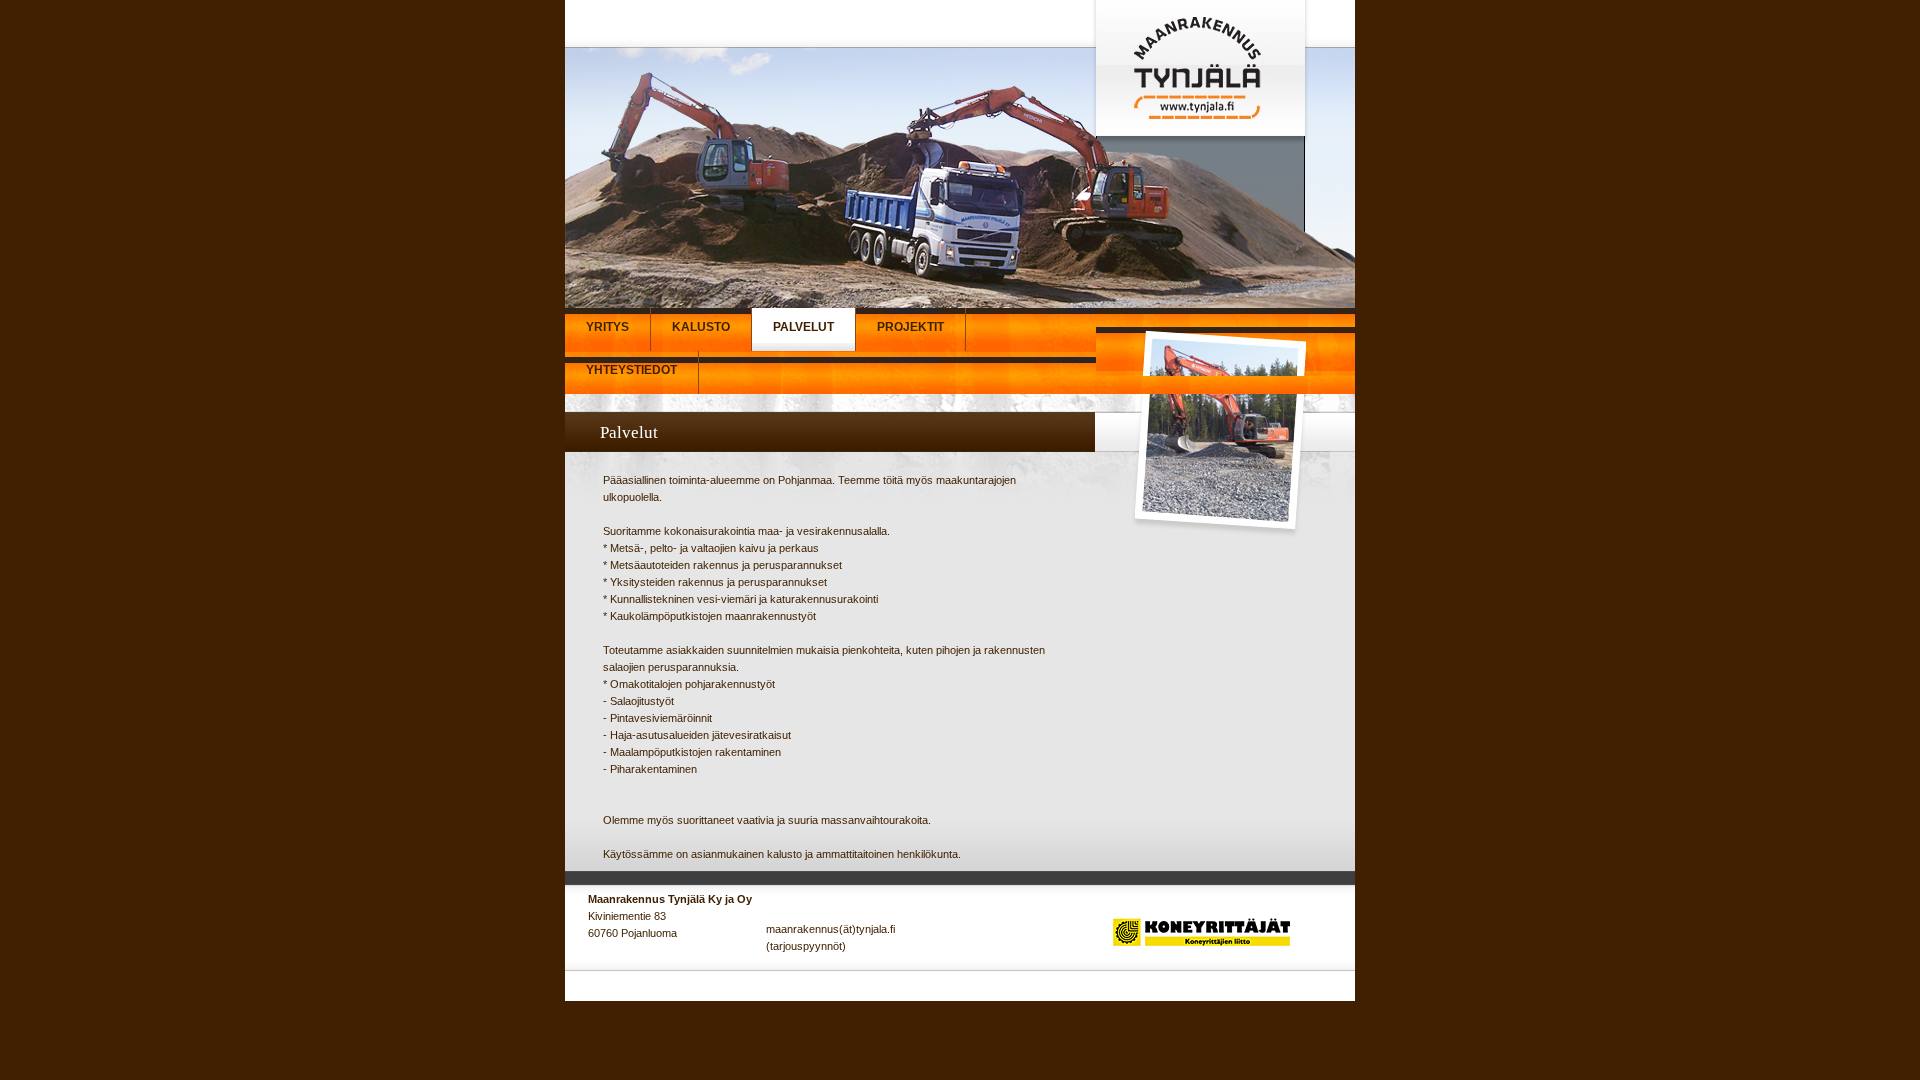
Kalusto (701, 327)
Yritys (607, 327)
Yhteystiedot (631, 370)
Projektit (910, 327)
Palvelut (803, 327)
